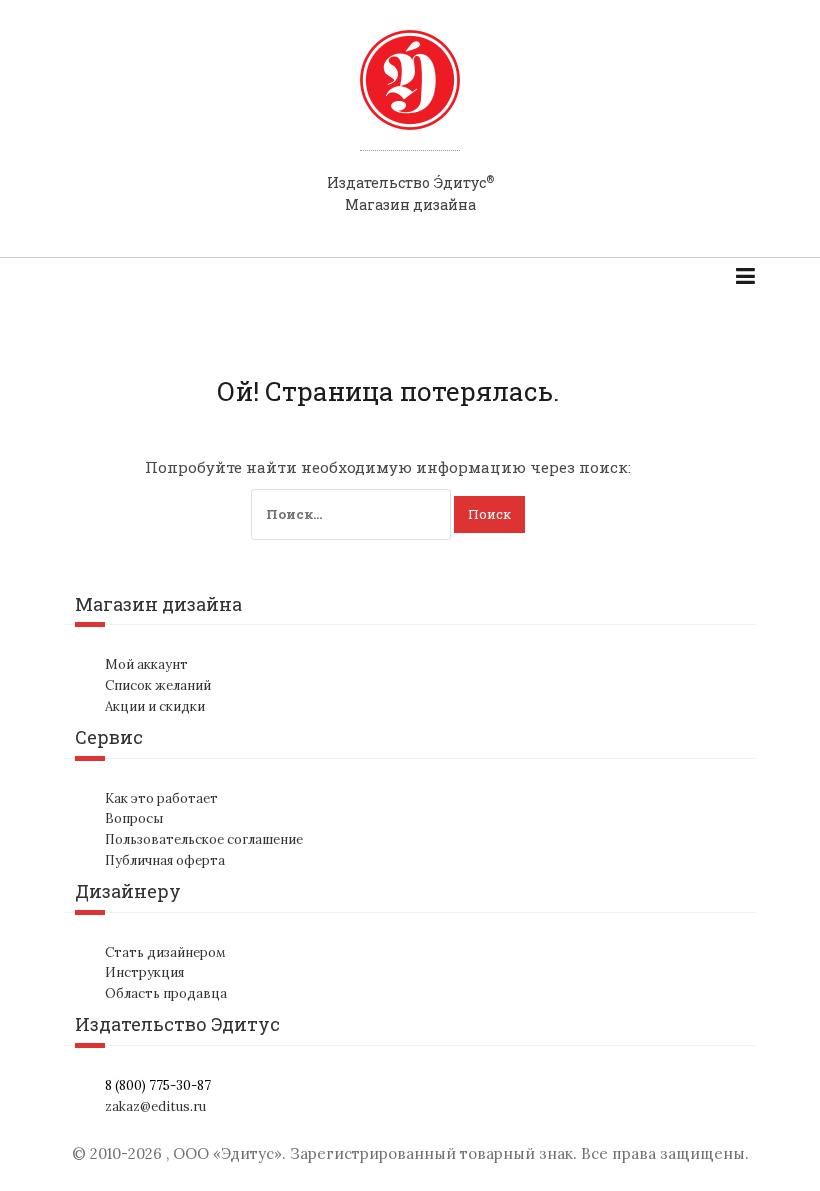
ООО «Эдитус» (227, 1153)
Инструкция (144, 972)
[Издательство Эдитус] (410, 99)
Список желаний (158, 685)
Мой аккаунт (146, 664)
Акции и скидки (155, 706)
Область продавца (166, 993)
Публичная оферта (165, 860)
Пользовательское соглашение (204, 839)
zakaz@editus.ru (155, 1106)
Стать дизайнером (165, 952)
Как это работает (161, 798)
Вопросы (134, 818)
